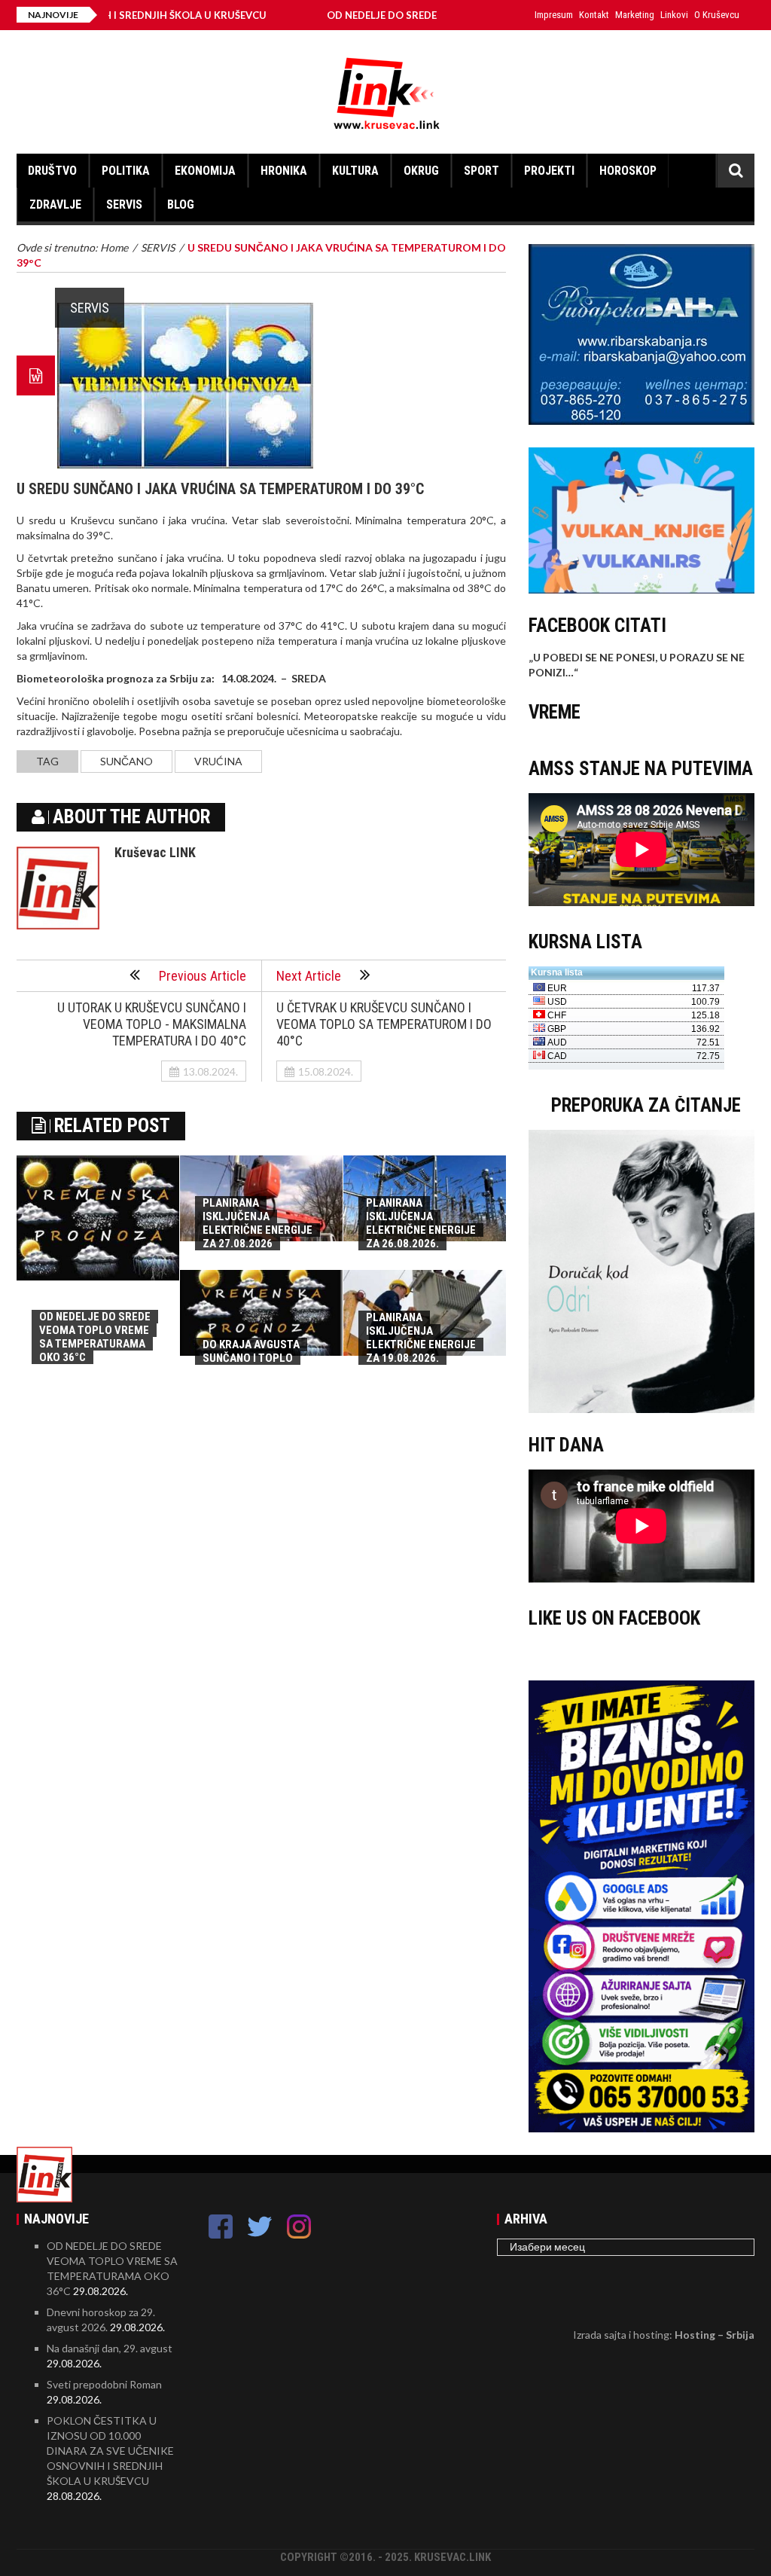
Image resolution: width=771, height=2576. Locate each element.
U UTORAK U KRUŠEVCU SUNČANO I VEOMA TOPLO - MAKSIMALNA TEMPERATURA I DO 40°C (152, 1024)
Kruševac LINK (155, 852)
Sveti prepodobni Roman (104, 2384)
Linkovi (674, 15)
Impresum (554, 15)
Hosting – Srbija (715, 2335)
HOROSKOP (628, 171)
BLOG (181, 204)
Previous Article (203, 976)
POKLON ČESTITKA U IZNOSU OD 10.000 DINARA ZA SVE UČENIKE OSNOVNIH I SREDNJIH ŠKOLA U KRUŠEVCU (110, 2451)
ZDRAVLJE (55, 204)
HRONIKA (284, 171)
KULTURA (355, 171)
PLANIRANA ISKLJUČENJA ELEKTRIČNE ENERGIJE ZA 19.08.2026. (421, 1338)
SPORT (481, 171)
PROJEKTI (549, 171)
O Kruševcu (717, 15)
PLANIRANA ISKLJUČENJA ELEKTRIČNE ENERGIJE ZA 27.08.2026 (258, 1223)
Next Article (309, 976)
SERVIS (124, 204)
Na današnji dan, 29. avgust (110, 2348)
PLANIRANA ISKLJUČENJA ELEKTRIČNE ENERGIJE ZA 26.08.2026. (421, 1223)
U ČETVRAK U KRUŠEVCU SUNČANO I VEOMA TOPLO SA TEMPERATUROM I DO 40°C (384, 1024)
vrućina (218, 761)
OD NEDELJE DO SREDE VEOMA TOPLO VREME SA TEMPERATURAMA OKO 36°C (95, 1337)
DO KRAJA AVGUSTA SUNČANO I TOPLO (251, 1351)
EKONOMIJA (205, 171)
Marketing (635, 15)
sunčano (126, 761)
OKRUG (421, 171)
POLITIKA (126, 171)
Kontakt (594, 15)
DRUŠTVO (52, 171)
